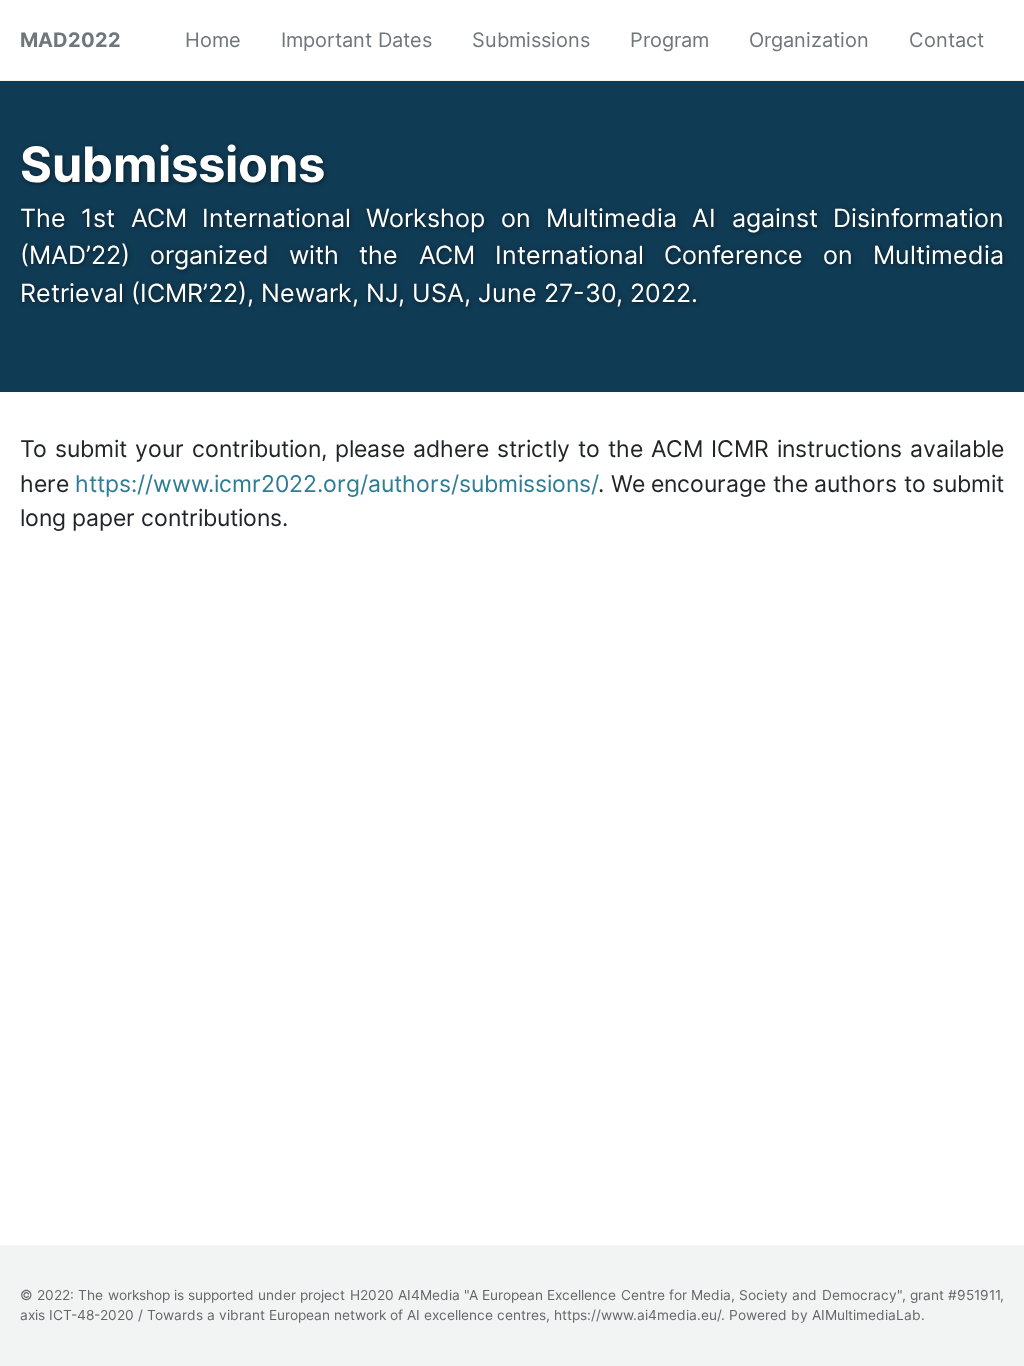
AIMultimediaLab (866, 1315)
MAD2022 (70, 40)
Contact (946, 40)
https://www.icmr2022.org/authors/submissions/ (336, 484)
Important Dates (356, 40)
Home (213, 40)
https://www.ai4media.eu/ (637, 1315)
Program (669, 40)
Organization (809, 40)
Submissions (531, 40)
